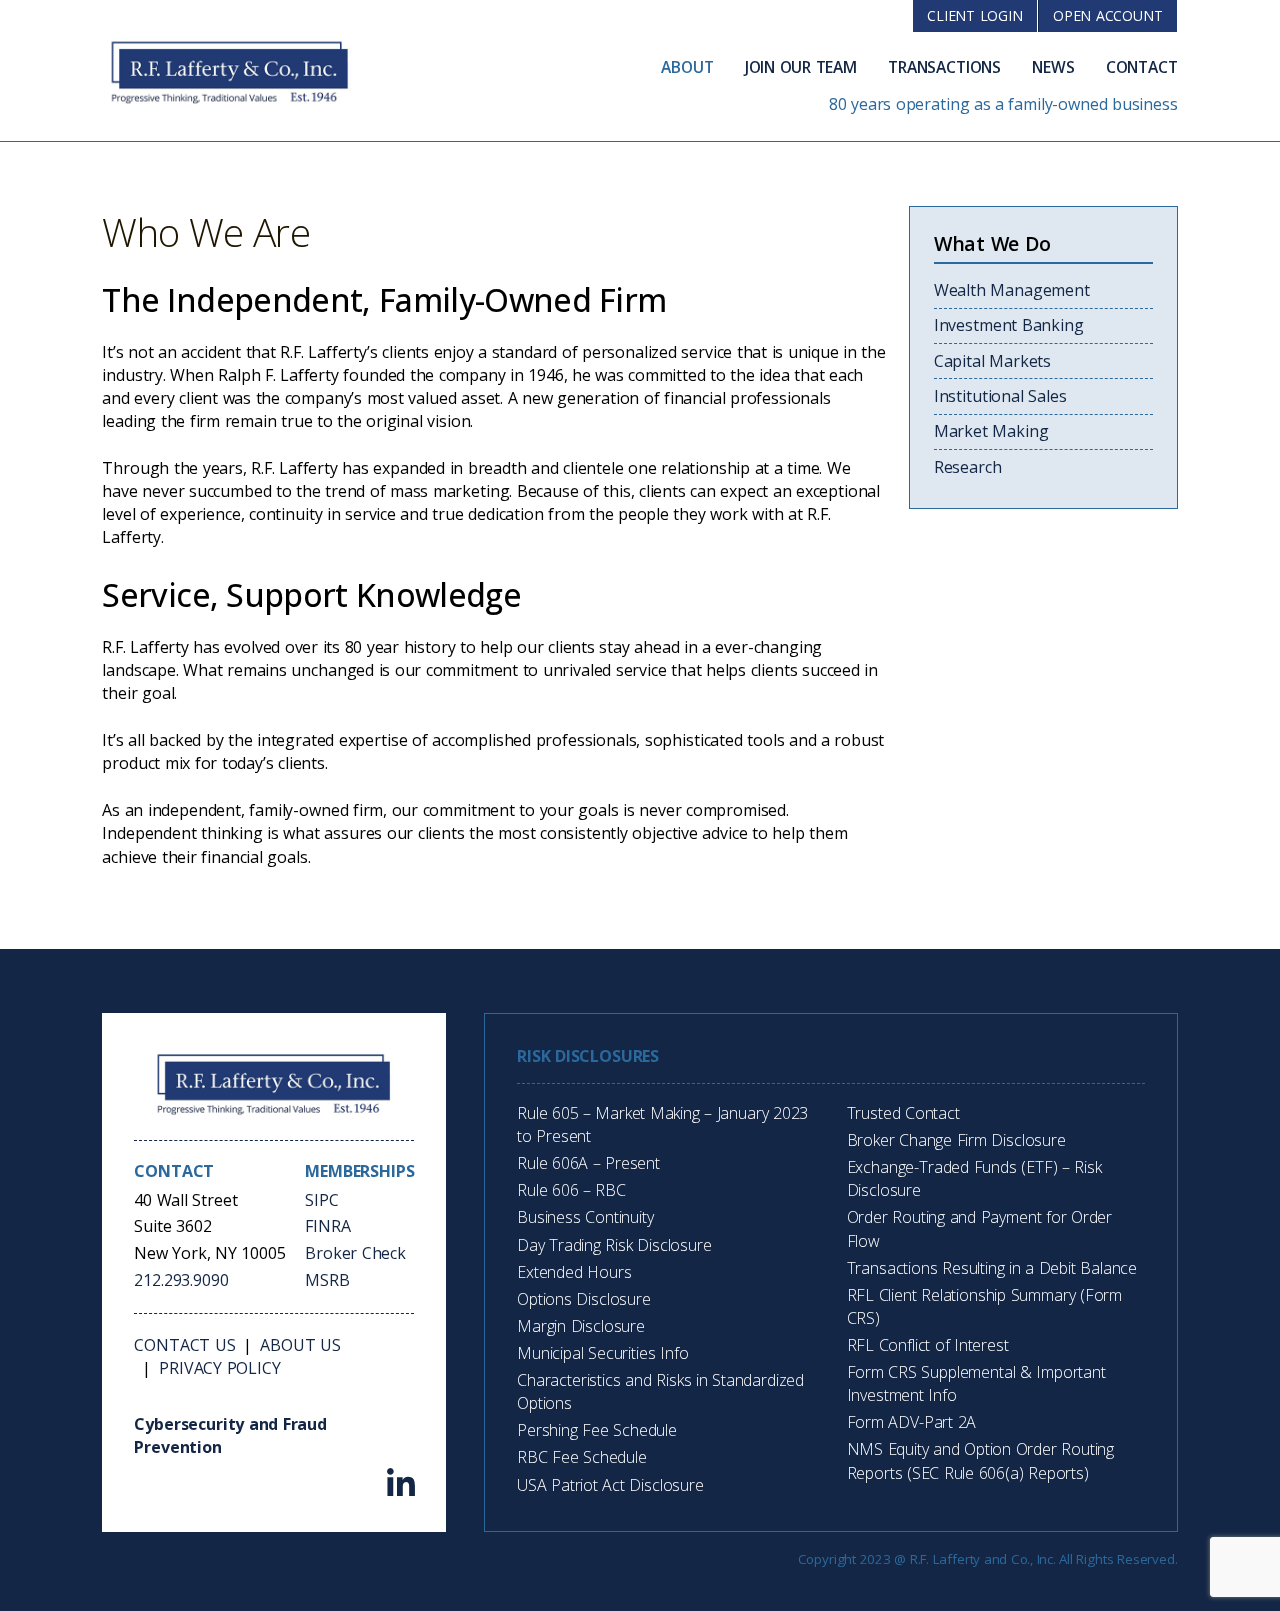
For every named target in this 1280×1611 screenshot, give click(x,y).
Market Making (991, 431)
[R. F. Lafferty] (274, 1083)
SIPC (321, 1200)
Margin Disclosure (581, 1326)
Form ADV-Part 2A (912, 1422)
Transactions (944, 67)
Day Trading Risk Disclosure (614, 1245)
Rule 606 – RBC (571, 1190)
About (687, 67)
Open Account (1108, 15)
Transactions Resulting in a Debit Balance (992, 1268)
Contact (1141, 67)
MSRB (327, 1280)
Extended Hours (574, 1272)
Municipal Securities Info (602, 1353)
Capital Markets (992, 361)
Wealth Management (1012, 290)
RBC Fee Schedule (582, 1457)
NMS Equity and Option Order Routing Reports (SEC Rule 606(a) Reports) (981, 1460)
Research (968, 467)
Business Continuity (585, 1217)
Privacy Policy (219, 1368)
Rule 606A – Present (588, 1163)
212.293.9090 (181, 1280)
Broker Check (355, 1253)
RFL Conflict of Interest (928, 1345)
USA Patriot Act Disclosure (610, 1485)
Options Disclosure (584, 1299)
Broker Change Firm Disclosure (956, 1140)
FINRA (327, 1226)
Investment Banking (1009, 325)
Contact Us (184, 1345)
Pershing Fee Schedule (597, 1430)
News (1053, 67)
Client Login (975, 15)
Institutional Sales (1000, 396)
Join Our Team (801, 67)
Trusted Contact (903, 1113)
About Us (300, 1345)
